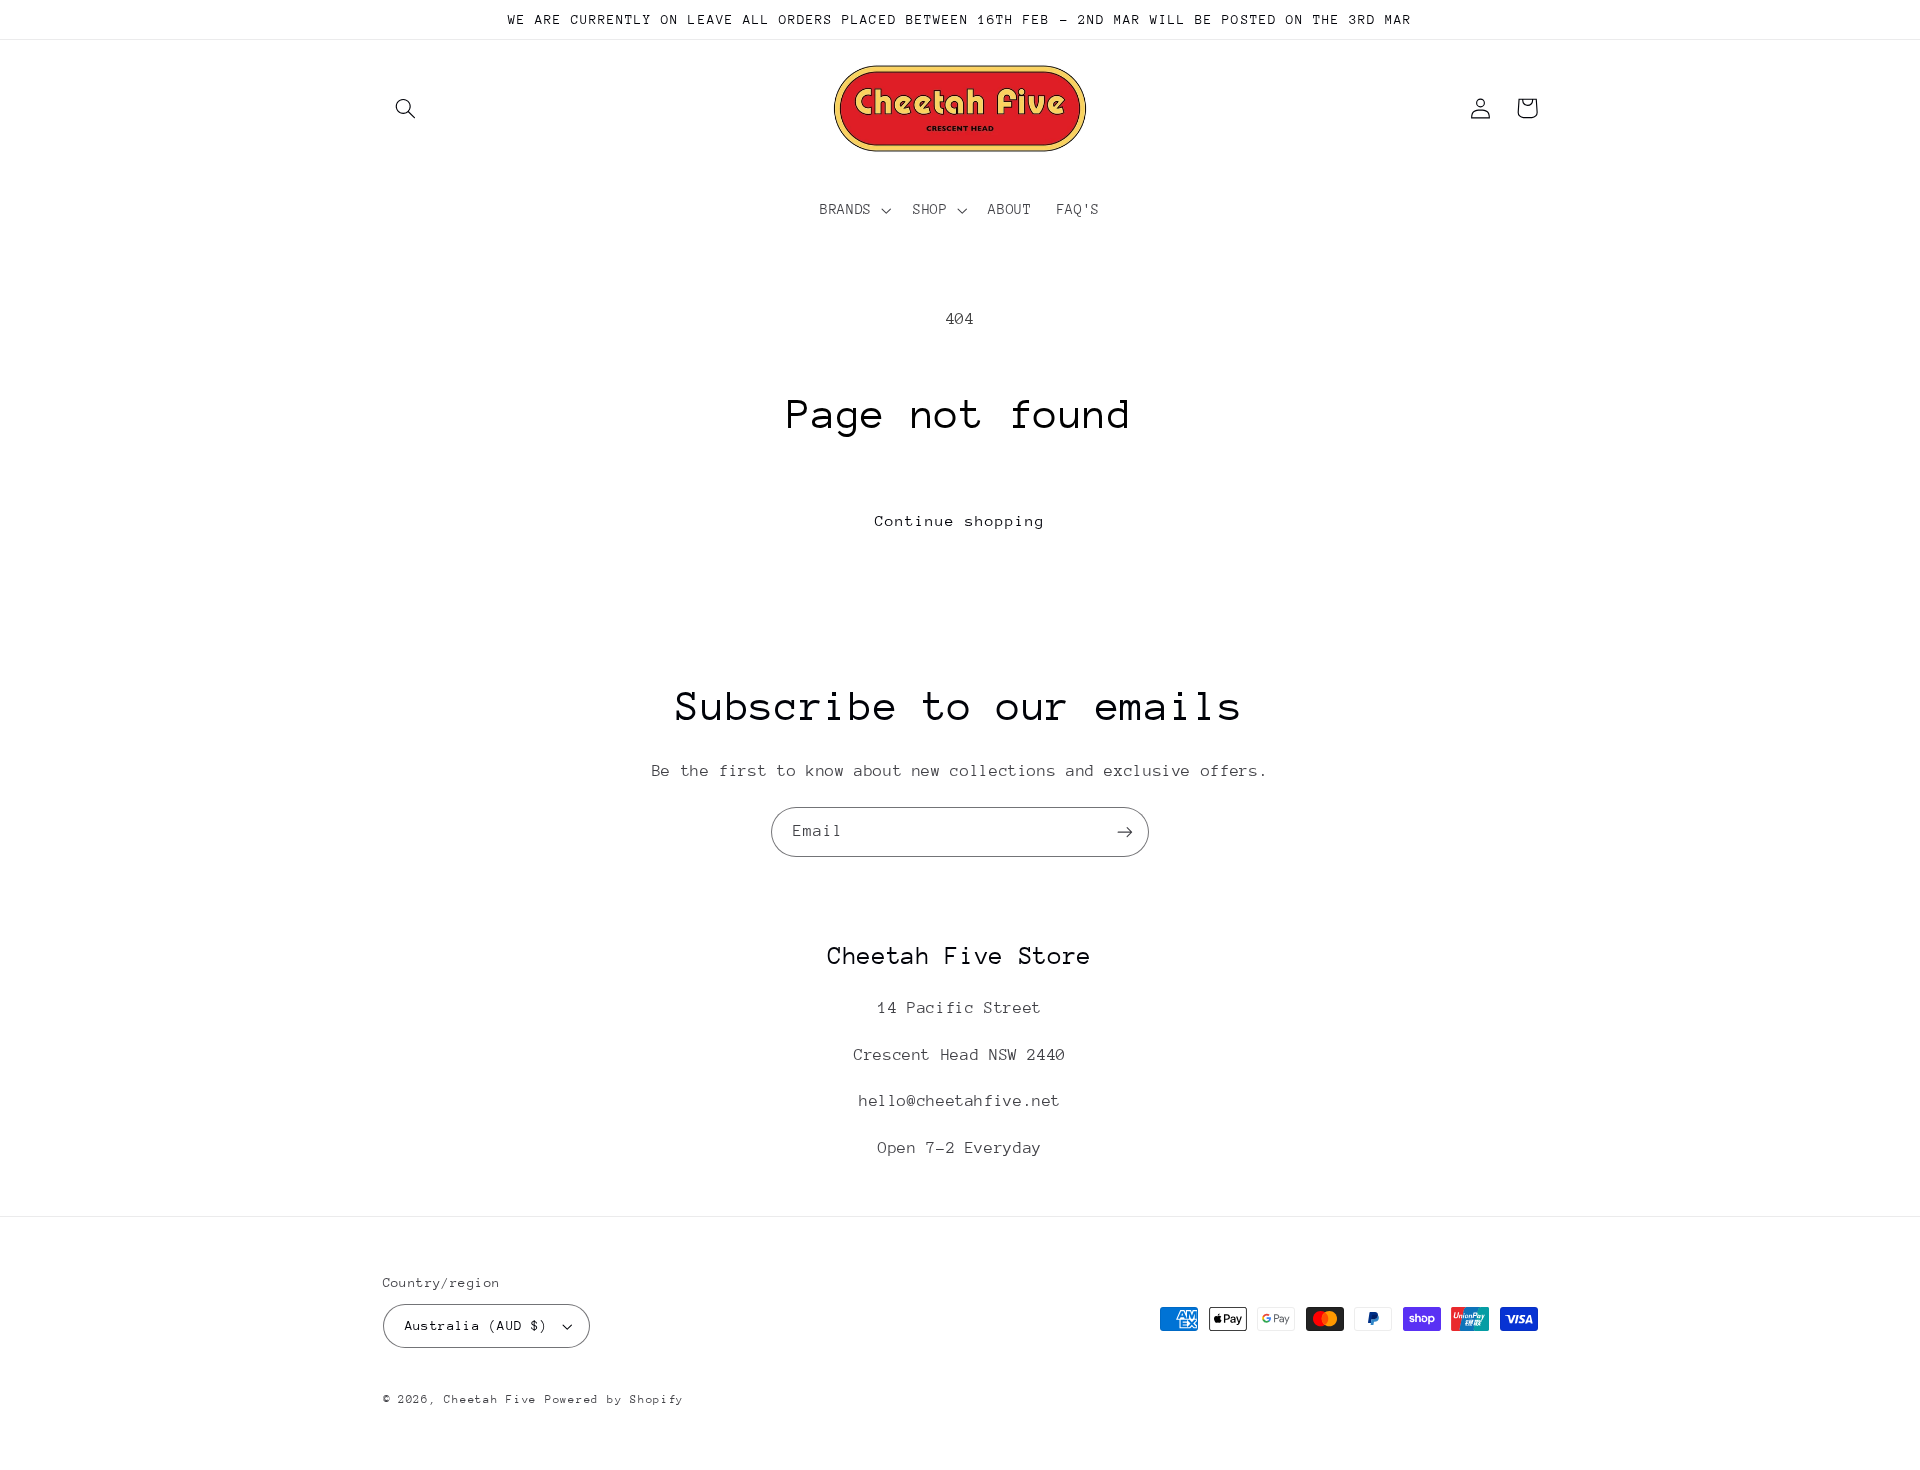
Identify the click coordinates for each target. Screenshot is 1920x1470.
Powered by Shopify (614, 1399)
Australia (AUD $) (476, 1325)
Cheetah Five (490, 1399)
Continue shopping (960, 520)
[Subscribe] (1125, 831)
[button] (406, 108)
